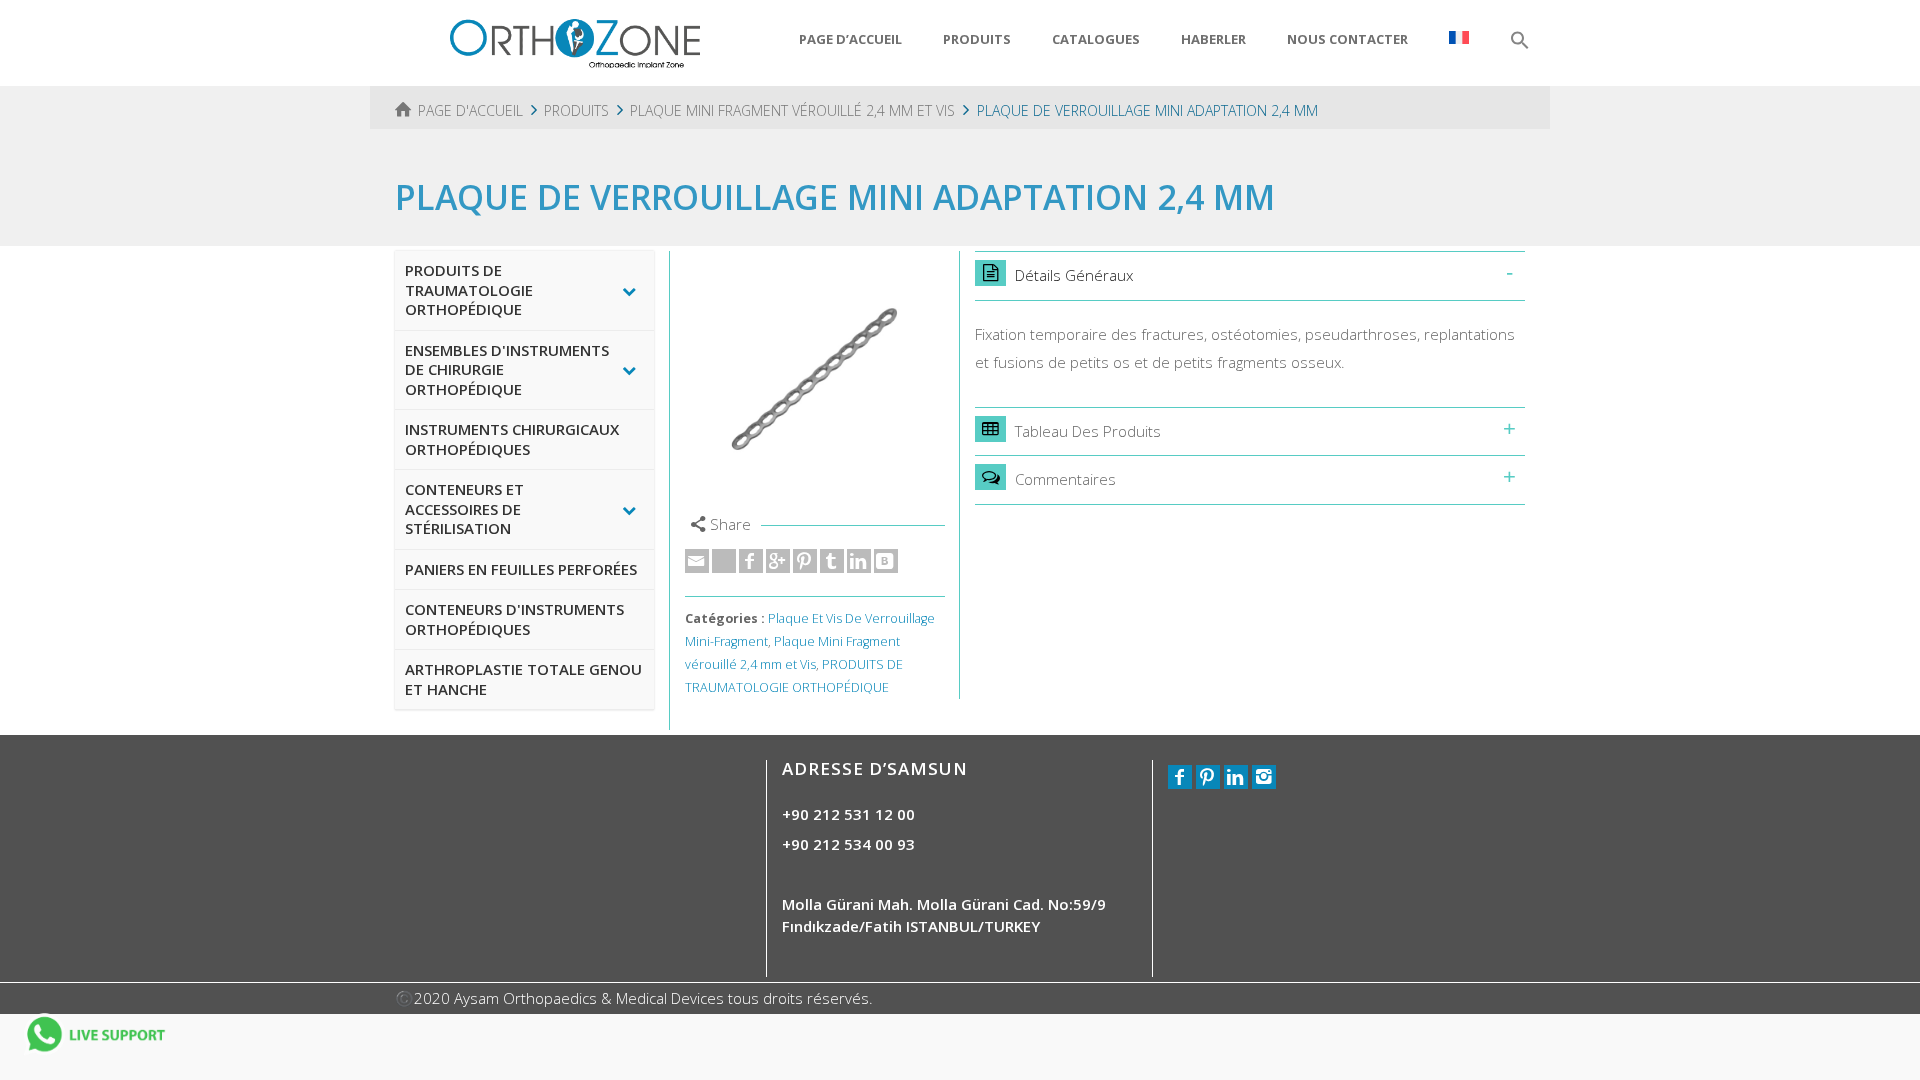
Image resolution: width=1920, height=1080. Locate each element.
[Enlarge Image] (815, 381)
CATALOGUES (1096, 39)
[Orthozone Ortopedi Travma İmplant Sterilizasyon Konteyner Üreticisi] (575, 41)
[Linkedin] (859, 561)
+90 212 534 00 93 (848, 844)
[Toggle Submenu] (629, 290)
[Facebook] (751, 561)
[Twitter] (724, 561)
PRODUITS (977, 39)
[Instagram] (1264, 777)
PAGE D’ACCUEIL (850, 39)
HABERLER (1213, 39)
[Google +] (778, 561)
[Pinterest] (805, 561)
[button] (1520, 41)
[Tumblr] (832, 561)
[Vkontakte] (886, 561)
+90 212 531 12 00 (848, 814)
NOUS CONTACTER (1347, 39)
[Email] (697, 561)
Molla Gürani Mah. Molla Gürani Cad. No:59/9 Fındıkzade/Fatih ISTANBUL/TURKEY (944, 914)
